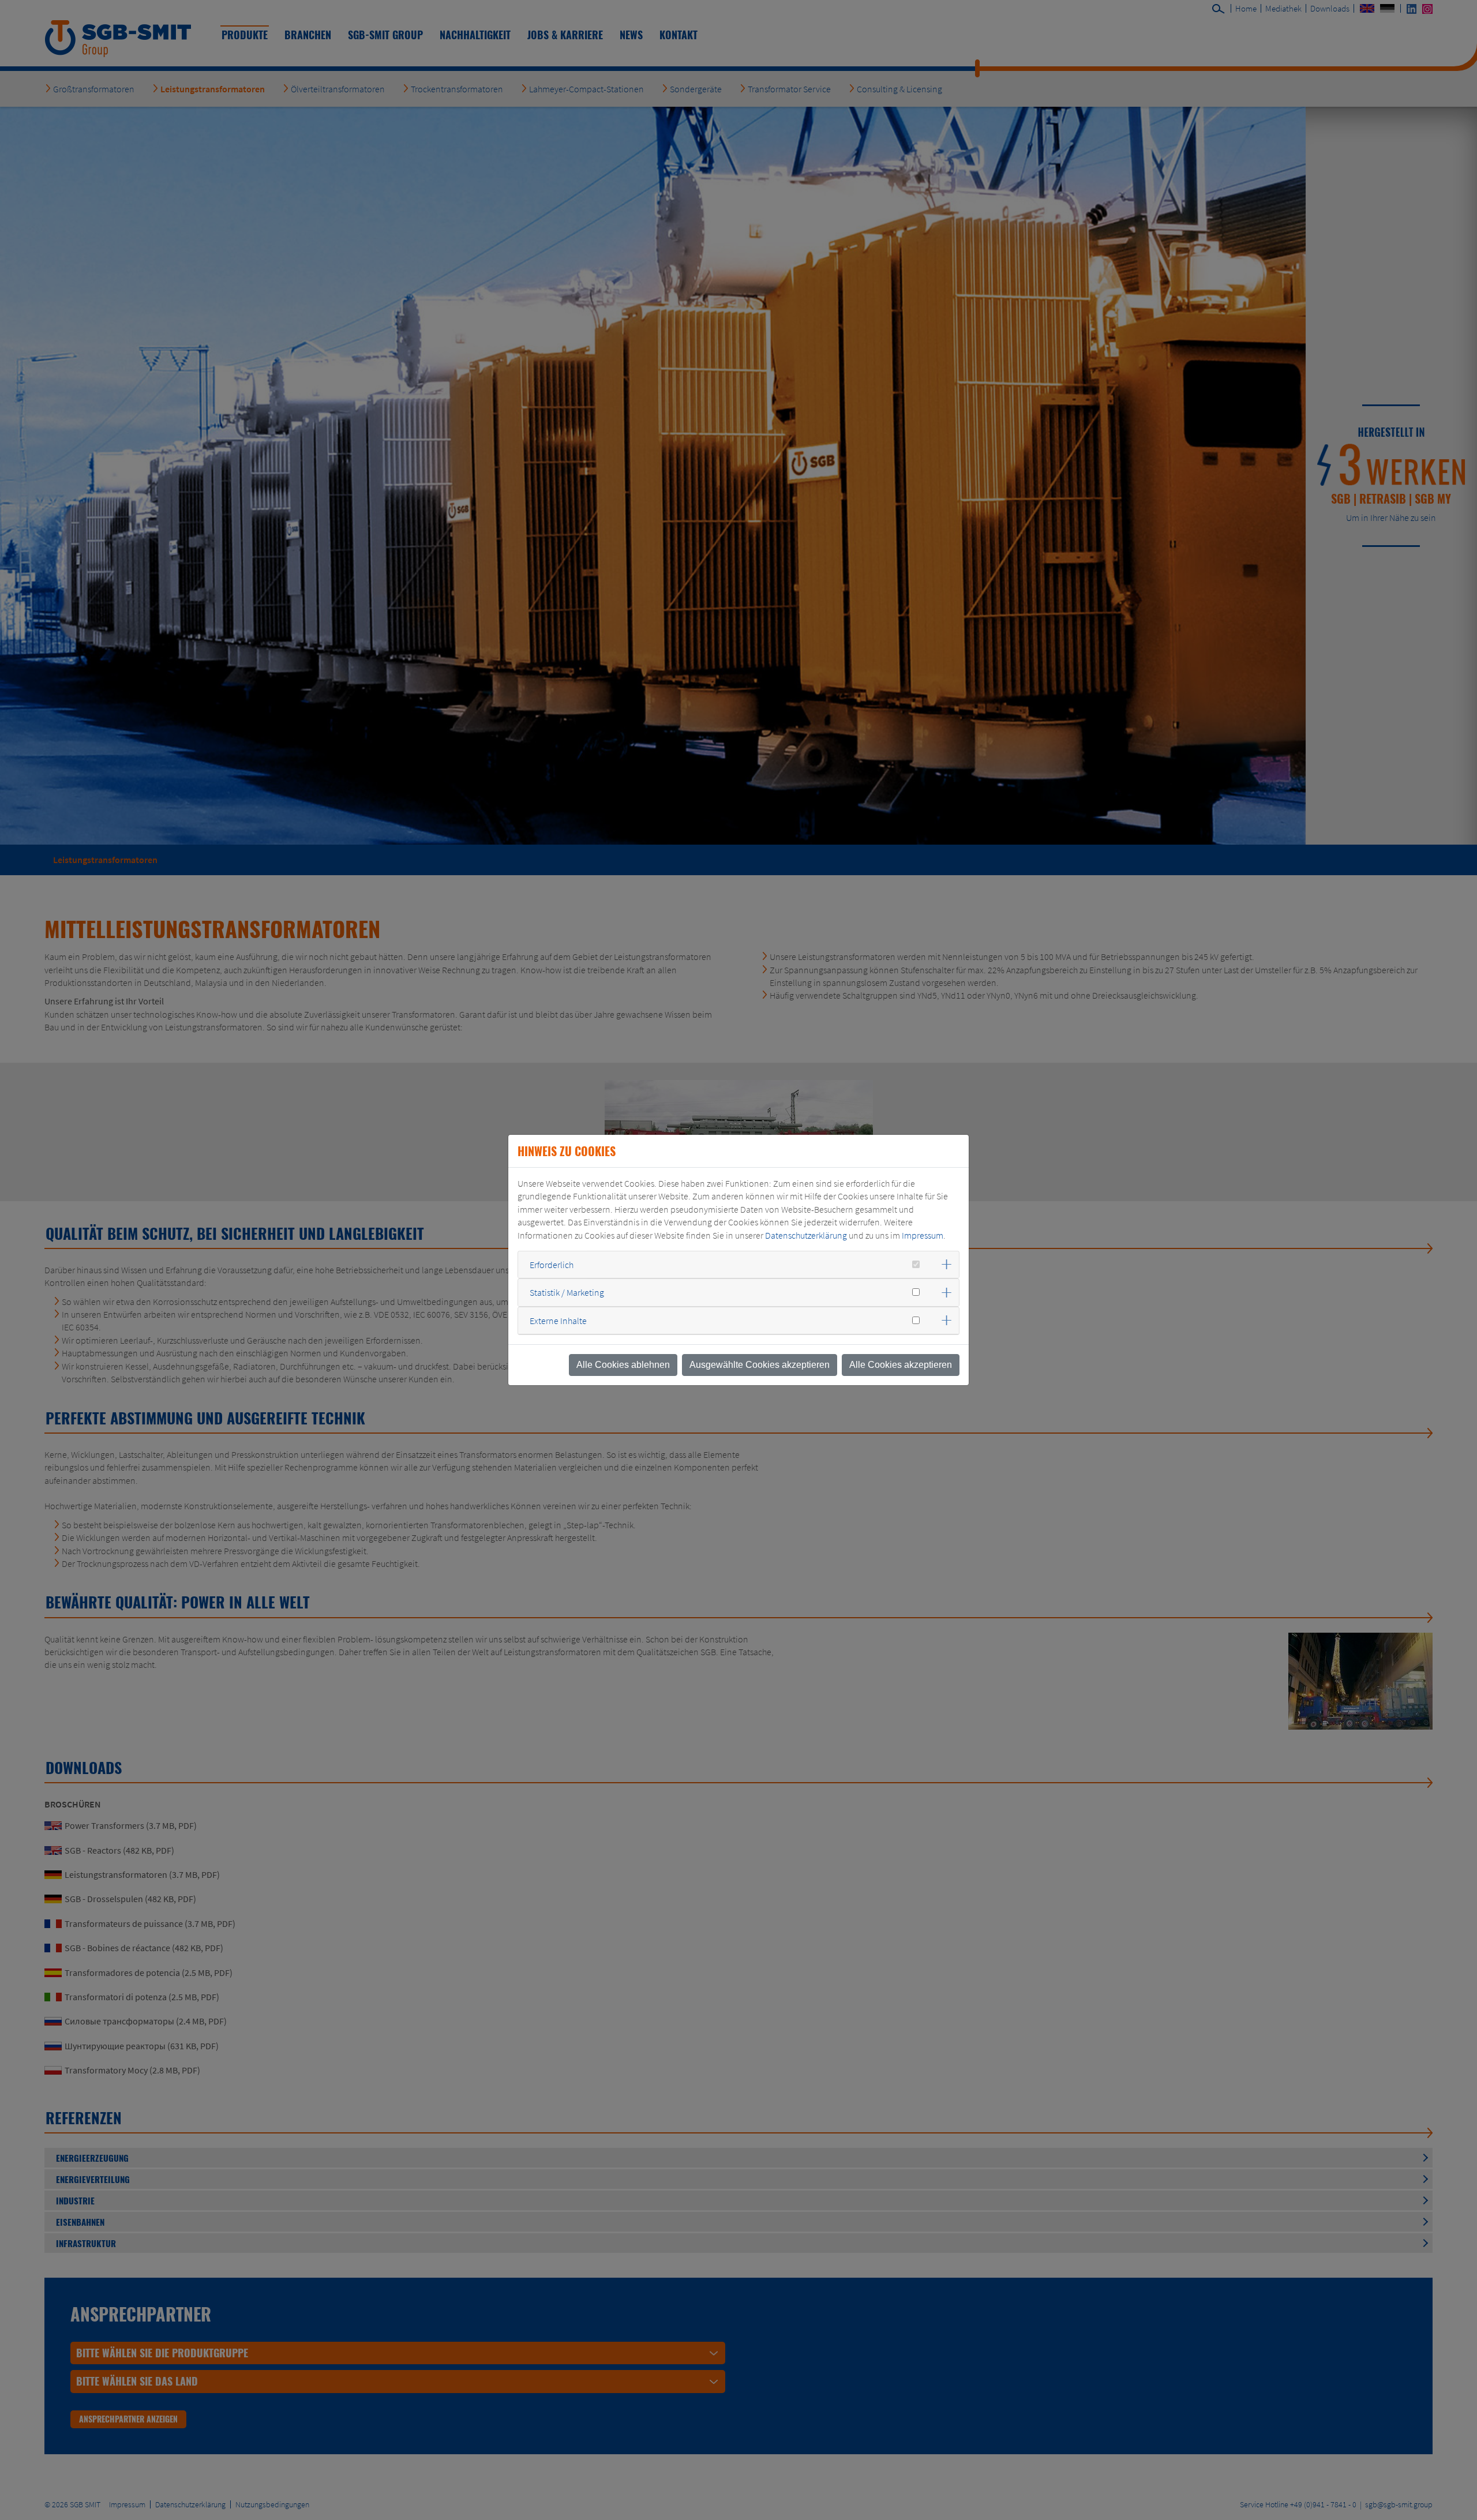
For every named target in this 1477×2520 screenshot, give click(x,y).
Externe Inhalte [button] (558, 1321)
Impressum (923, 1235)
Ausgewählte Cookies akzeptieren (760, 1365)
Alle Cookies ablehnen (623, 1365)
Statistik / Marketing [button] (567, 1292)
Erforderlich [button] (552, 1265)
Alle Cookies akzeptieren (901, 1365)
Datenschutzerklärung (806, 1235)
